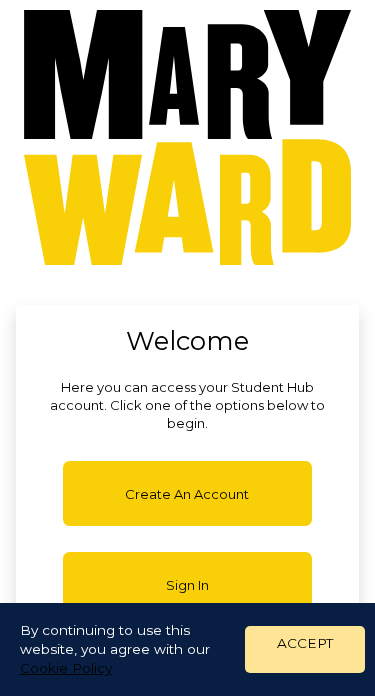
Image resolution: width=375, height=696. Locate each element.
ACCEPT (305, 643)
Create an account (187, 494)
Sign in (187, 585)
